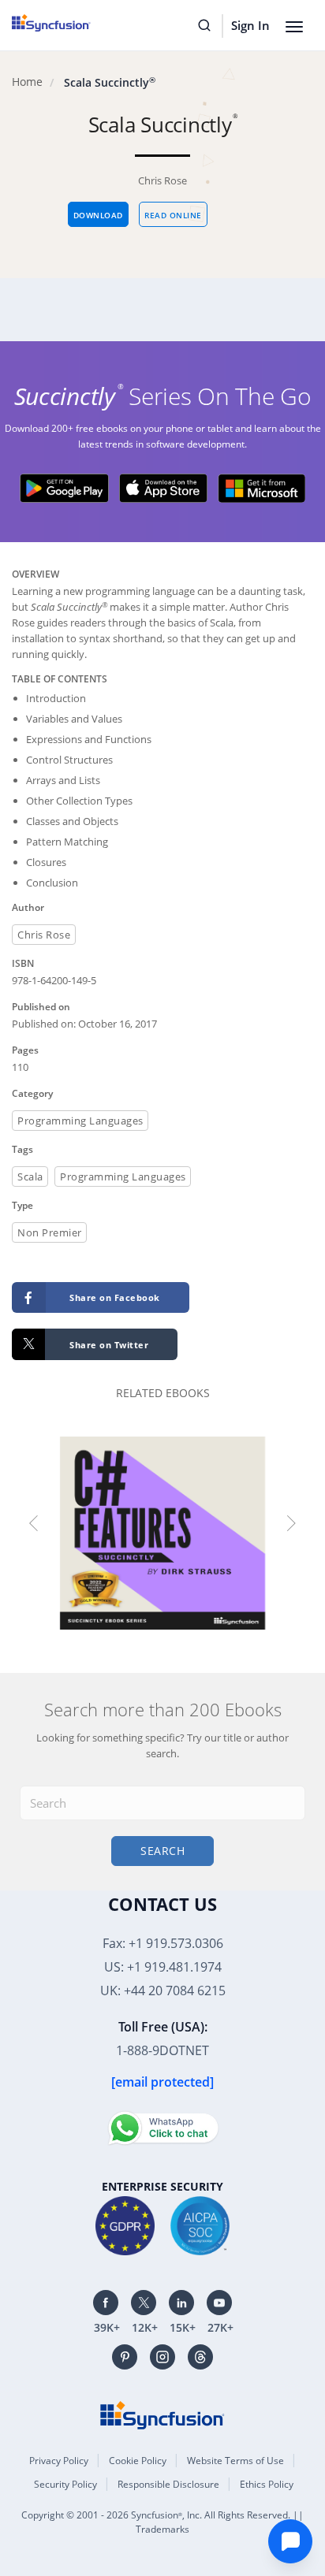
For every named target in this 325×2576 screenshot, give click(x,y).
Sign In (250, 25)
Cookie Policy (138, 2461)
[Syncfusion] (162, 2414)
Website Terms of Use (235, 2461)
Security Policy (65, 2484)
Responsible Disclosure (168, 2484)
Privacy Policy (59, 2461)
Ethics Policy (267, 2484)
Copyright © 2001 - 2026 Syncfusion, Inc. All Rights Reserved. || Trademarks (162, 2522)
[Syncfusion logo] (69, 23)
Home (27, 82)
